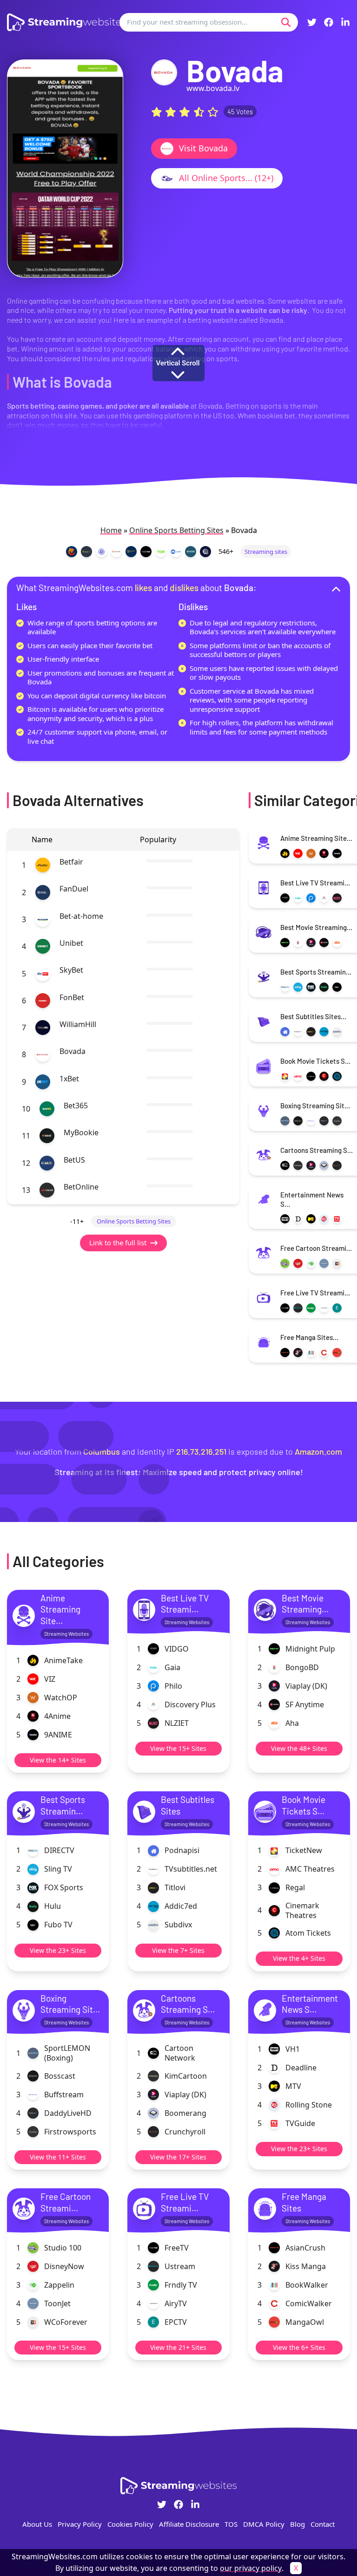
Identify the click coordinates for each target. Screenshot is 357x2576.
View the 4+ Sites (299, 1958)
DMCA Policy (264, 2524)
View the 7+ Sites (178, 1950)
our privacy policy (251, 2568)
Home (111, 530)
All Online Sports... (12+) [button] (226, 178)
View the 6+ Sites (299, 2347)
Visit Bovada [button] (203, 148)
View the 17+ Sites (178, 2157)
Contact (323, 2524)
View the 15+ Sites (178, 1748)
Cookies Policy (130, 2524)
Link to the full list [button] (118, 1242)
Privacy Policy (80, 2524)
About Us (37, 2524)
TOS (231, 2524)
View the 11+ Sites (58, 2157)
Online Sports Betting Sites (176, 530)
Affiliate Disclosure (189, 2524)
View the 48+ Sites (299, 1748)
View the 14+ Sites (58, 1760)
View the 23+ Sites (58, 1950)
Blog (297, 2524)
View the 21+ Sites (178, 2347)
